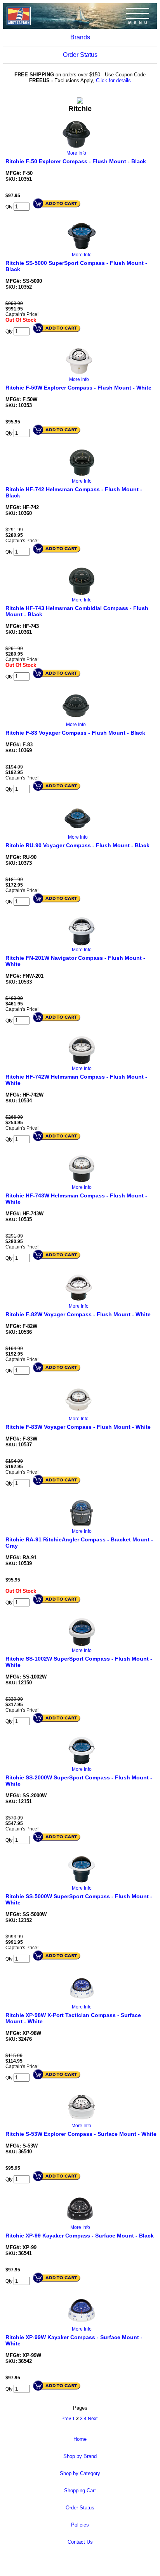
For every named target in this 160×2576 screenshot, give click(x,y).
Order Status (80, 55)
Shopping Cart (80, 2490)
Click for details (113, 80)
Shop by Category (80, 2473)
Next (93, 2419)
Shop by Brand (80, 2456)
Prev (66, 2419)
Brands (80, 37)
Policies (80, 2525)
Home (80, 2439)
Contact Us (80, 2542)
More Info (76, 153)
